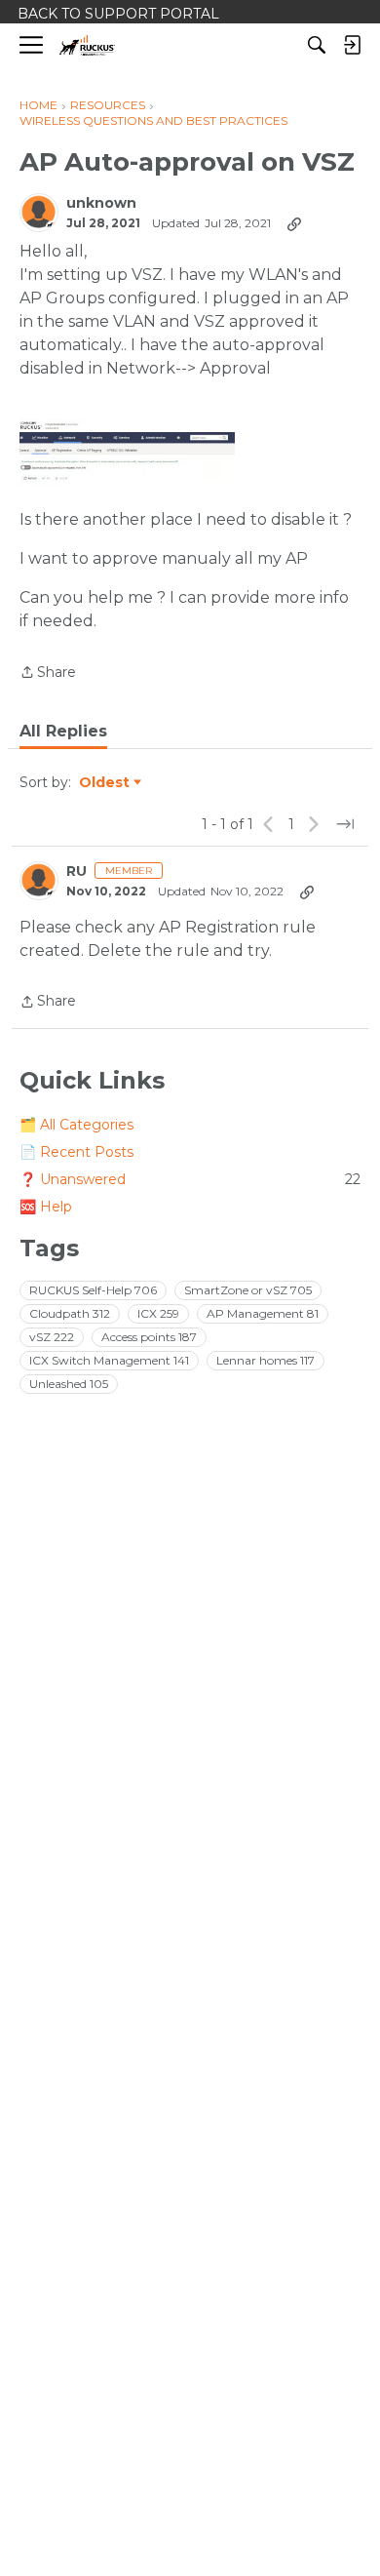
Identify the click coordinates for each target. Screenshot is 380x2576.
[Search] (317, 45)
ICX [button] (158, 1313)
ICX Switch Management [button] (109, 1360)
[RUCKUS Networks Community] (87, 45)
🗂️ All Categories (76, 1125)
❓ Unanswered (190, 1179)
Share (48, 674)
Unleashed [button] (69, 1384)
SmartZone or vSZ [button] (248, 1290)
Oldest (105, 783)
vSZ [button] (52, 1337)
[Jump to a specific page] (345, 824)
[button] (127, 453)
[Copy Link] (294, 223)
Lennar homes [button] (266, 1360)
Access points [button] (149, 1337)
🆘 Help (46, 1207)
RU (76, 872)
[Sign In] (352, 45)
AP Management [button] (263, 1313)
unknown (101, 203)
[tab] (63, 732)
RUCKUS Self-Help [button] (93, 1290)
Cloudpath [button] (70, 1313)
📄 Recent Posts (76, 1152)
